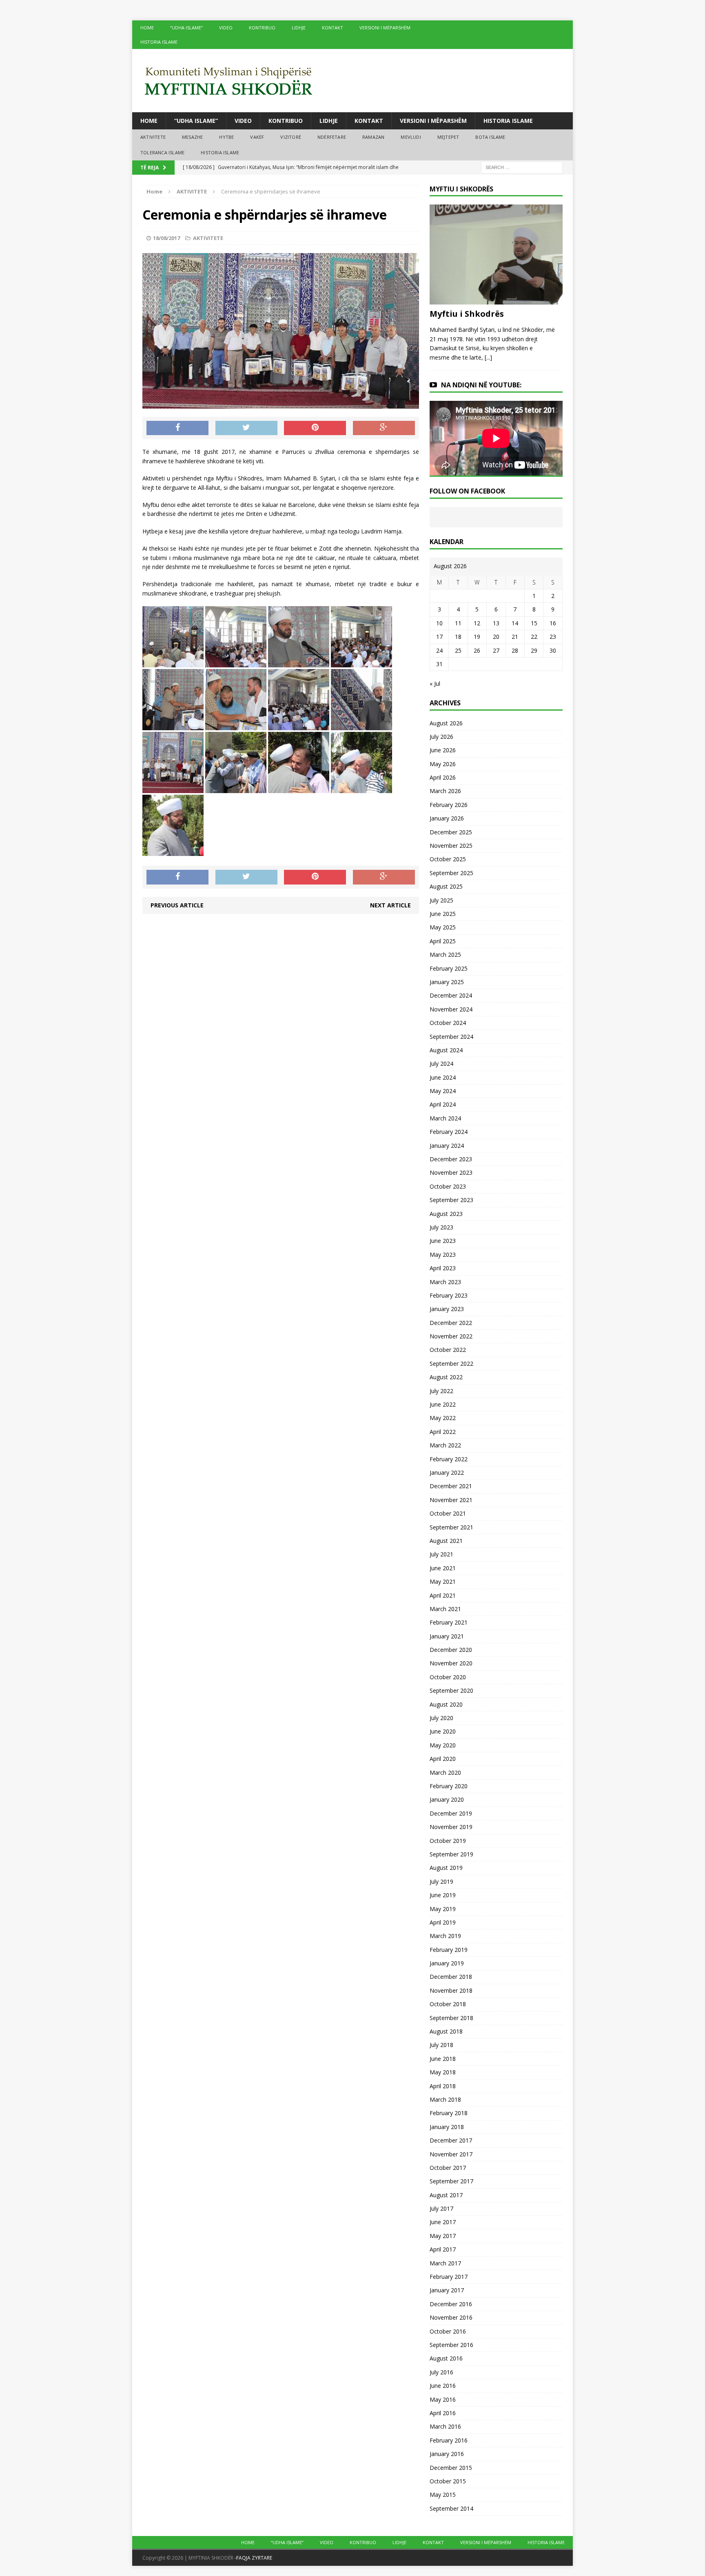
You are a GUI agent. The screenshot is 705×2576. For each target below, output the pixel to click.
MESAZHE (192, 137)
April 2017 (443, 2249)
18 (458, 637)
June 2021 (443, 1568)
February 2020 (449, 1786)
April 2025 (443, 941)
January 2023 (447, 1309)
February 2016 (449, 2440)
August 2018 (446, 2031)
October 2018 (448, 2004)
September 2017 (451, 2181)
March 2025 (445, 955)
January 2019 (447, 1963)
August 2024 (446, 1050)
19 (477, 637)
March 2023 (445, 1282)
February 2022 (449, 1459)
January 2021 (447, 1636)
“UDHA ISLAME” (186, 28)
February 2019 (449, 1950)
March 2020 (445, 1773)
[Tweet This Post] (246, 428)
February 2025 (449, 968)
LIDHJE (299, 28)
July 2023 (441, 1227)
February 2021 (449, 1622)
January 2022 (447, 1472)
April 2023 (443, 1268)
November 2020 (451, 1663)
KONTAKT (333, 28)
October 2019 (448, 1841)
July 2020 (441, 1718)
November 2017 (451, 2154)
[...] (488, 357)
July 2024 (441, 1064)
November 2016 (451, 2317)
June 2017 (443, 2222)
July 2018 (441, 2045)
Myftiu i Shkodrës (467, 314)
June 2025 (443, 914)
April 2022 (443, 1432)
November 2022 (451, 1336)
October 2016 (448, 2331)
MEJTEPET (448, 137)
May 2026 (443, 764)
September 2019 (451, 1854)
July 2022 (441, 1391)
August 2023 (446, 1214)
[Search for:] (522, 167)
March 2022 (445, 1445)
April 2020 (443, 1759)
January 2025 (447, 982)
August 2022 (446, 1377)
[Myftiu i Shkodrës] (496, 300)
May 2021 (443, 1581)
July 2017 (441, 2208)
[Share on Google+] (384, 428)
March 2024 (445, 1118)
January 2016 (447, 2454)
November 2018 (451, 1990)
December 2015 (451, 2468)
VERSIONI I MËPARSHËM (385, 28)
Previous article (177, 905)
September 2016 (451, 2345)
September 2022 (451, 1364)
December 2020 (451, 1650)
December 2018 (451, 1977)
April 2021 (443, 1595)
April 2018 (443, 2086)
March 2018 (445, 2099)
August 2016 (446, 2358)
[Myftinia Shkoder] (352, 81)
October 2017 (448, 2168)
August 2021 (446, 1541)
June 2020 (443, 1731)
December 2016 (451, 2304)
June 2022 (443, 1404)
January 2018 (447, 2127)
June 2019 (443, 1895)
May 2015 (443, 2495)
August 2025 (446, 886)
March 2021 (445, 1609)
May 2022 (443, 1418)
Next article (390, 905)
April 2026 (443, 777)
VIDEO (226, 28)
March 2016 (445, 2426)
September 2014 (451, 2508)
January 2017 (447, 2290)
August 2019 (446, 1868)
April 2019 (443, 1922)
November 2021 (451, 1500)
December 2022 (451, 1323)
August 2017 (446, 2195)
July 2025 (441, 900)
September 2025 (451, 873)
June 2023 (443, 1241)
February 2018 (449, 2113)
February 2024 (449, 1132)
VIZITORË (291, 137)
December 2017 (451, 2140)
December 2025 (451, 832)
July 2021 (441, 1554)
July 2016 (441, 2372)
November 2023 (451, 1172)
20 (496, 637)
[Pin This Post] (315, 428)
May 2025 (443, 927)
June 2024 (443, 1077)
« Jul (435, 683)
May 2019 (443, 1909)
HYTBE (226, 137)
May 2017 (443, 2236)
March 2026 (445, 791)
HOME (147, 28)
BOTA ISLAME (490, 137)
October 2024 (448, 1023)
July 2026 (441, 737)
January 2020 (447, 1799)
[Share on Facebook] (177, 428)
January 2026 (447, 818)
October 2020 (448, 1677)
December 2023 (451, 1159)
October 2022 (448, 1350)
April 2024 (443, 1104)
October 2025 (448, 859)
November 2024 (451, 1009)
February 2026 (449, 805)
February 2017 (449, 2277)
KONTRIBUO (262, 28)
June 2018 (443, 2059)
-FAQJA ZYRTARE (253, 2558)
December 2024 (451, 995)
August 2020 (446, 1704)
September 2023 (451, 1200)
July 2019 (441, 1881)
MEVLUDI (411, 137)
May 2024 (443, 1091)
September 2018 (451, 2018)
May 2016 (443, 2399)
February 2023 (449, 1295)
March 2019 (445, 1936)
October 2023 (448, 1186)
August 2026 (446, 723)
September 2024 (451, 1037)
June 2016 (443, 2386)
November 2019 (451, 1827)
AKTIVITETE (153, 137)
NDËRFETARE (332, 137)
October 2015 (448, 2481)
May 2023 (443, 1255)
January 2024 (447, 1146)
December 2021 (451, 1486)
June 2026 (443, 750)
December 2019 (451, 1813)
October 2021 (448, 1513)
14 (515, 623)
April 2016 (443, 2413)
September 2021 (451, 1527)
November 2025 (451, 846)
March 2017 (445, 2263)
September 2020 (451, 1690)
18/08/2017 (166, 238)
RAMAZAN (373, 137)
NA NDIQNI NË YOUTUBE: (481, 385)
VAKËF (257, 137)
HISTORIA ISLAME (159, 42)
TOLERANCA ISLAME (162, 152)
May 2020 (443, 1745)
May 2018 (443, 2072)
